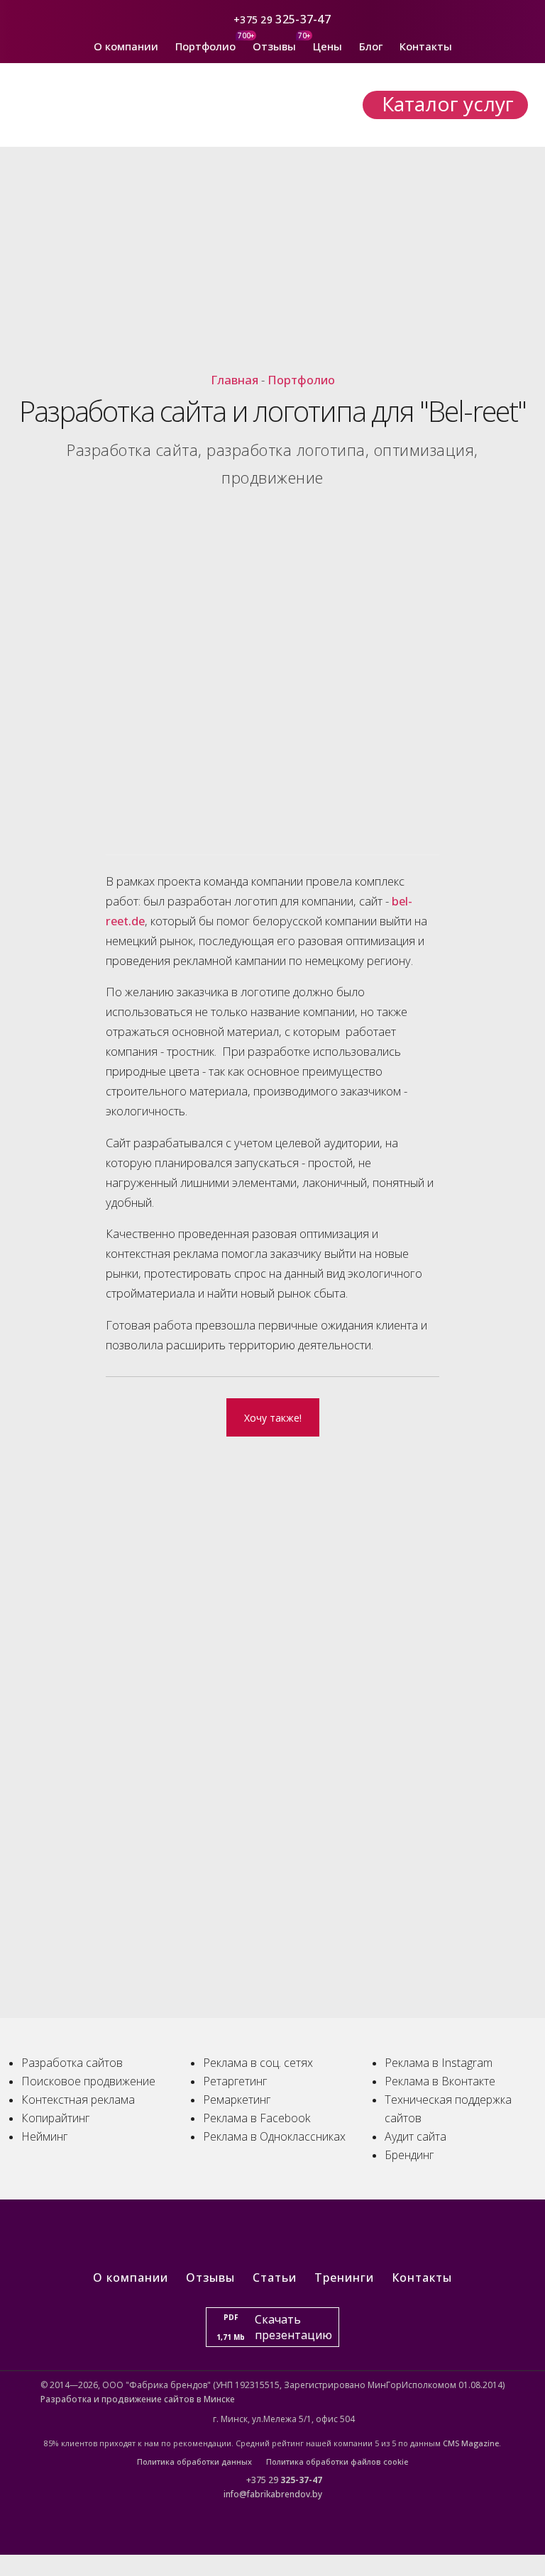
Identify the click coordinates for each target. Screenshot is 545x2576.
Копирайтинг (55, 2118)
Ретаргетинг (235, 2081)
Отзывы (274, 46)
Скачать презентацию (274, 2327)
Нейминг (44, 2136)
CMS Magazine (471, 2443)
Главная (235, 380)
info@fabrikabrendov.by (273, 2494)
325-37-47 (304, 19)
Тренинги (344, 2277)
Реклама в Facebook (257, 2118)
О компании (126, 46)
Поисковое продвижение (88, 2081)
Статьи (275, 2277)
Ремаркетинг (237, 2100)
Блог (371, 46)
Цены (327, 46)
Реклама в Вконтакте (440, 2081)
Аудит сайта (415, 2136)
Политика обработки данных (194, 2461)
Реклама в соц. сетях (258, 2063)
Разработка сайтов (72, 2063)
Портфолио (205, 46)
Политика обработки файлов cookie (337, 2461)
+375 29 (253, 19)
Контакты (426, 46)
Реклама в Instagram (439, 2063)
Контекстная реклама (78, 2100)
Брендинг (409, 2155)
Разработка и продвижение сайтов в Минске (138, 2399)
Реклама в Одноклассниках (274, 2136)
